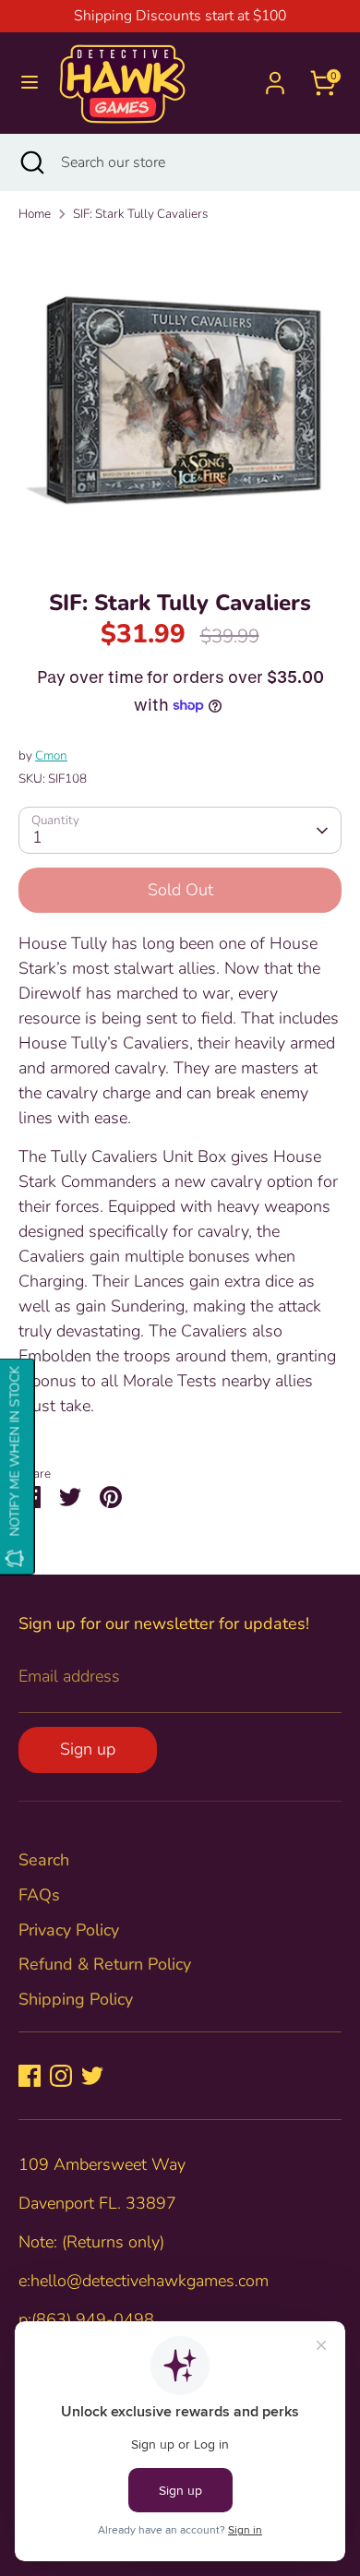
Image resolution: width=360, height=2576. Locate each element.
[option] (180, 400)
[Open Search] (30, 162)
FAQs (39, 1895)
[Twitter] (92, 2076)
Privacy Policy (69, 1930)
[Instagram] (61, 2076)
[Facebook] (30, 2076)
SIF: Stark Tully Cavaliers (140, 214)
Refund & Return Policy (105, 1964)
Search (44, 1860)
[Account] (275, 77)
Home (35, 214)
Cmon (51, 755)
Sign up (88, 1749)
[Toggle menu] (30, 83)
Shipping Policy (76, 1999)
